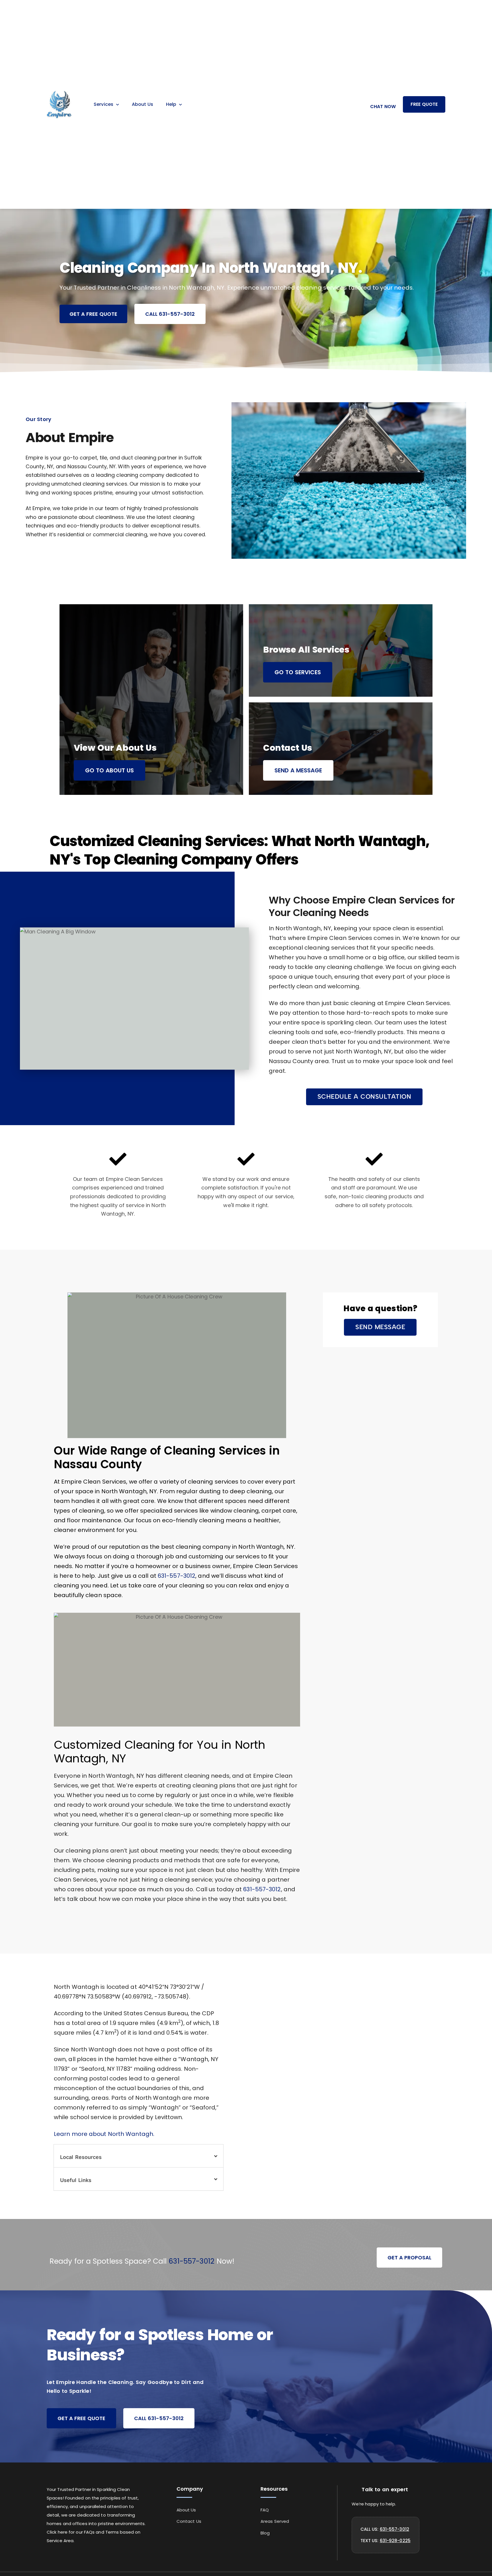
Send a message (298, 770)
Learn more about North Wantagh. (104, 2134)
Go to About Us (109, 770)
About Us (143, 104)
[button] (364, 1097)
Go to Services (298, 672)
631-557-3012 (177, 1576)
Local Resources (81, 2157)
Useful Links (76, 2180)
